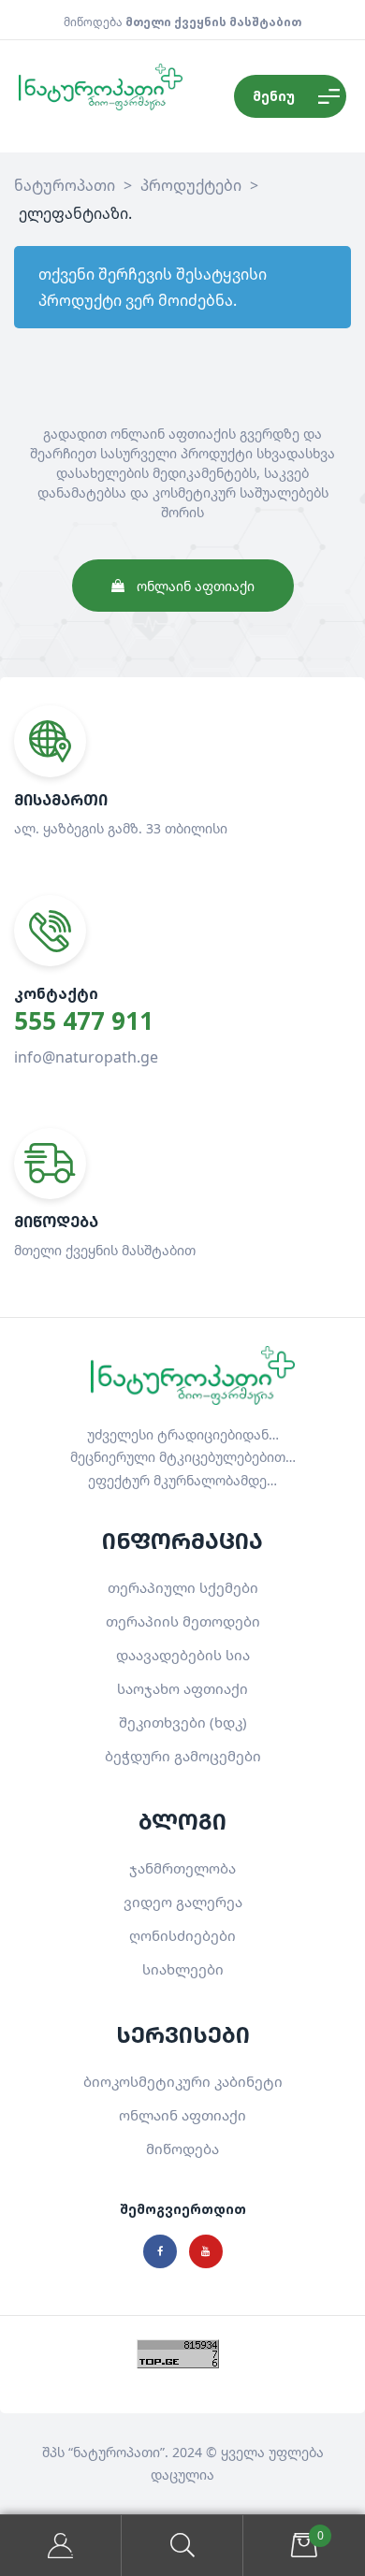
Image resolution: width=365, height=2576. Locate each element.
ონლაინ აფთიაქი (182, 2115)
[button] (183, 586)
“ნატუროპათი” (117, 2452)
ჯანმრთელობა (182, 1868)
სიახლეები (183, 1969)
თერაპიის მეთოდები (183, 1621)
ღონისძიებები (182, 1935)
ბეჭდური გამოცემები (183, 1756)
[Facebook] (160, 2251)
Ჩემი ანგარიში (61, 2546)
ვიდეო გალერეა (183, 1902)
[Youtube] (206, 2251)
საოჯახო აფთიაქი (182, 1688)
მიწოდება (182, 2149)
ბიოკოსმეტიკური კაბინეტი (183, 2081)
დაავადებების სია (183, 1655)
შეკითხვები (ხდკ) (183, 1722)
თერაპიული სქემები (183, 1587)
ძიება (182, 2546)
